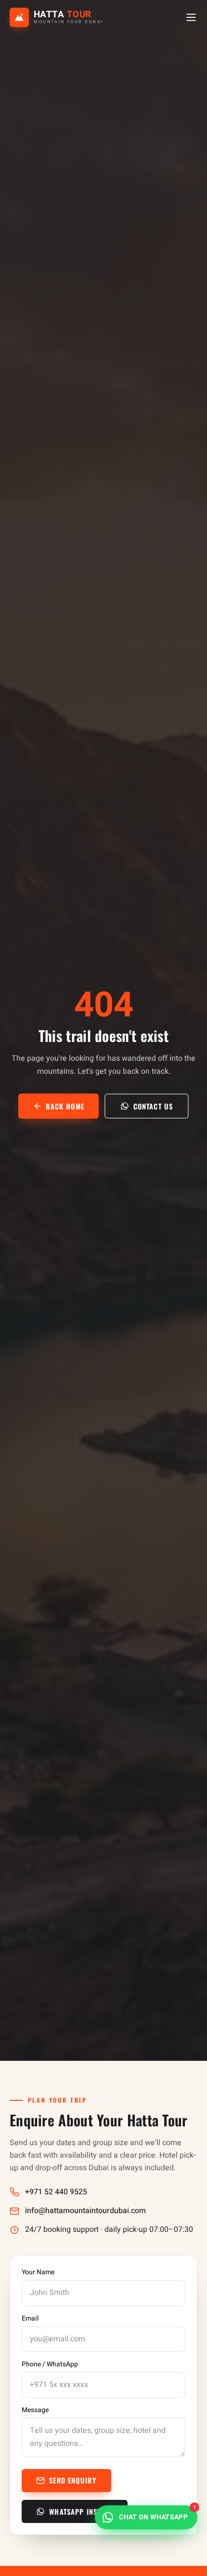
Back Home (65, 1106)
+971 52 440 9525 (56, 2192)
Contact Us (153, 1106)
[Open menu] (191, 17)
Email (30, 2319)
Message (35, 2410)
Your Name (38, 2272)
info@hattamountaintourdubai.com (85, 2211)
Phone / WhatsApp (50, 2364)
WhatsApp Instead (81, 2511)
